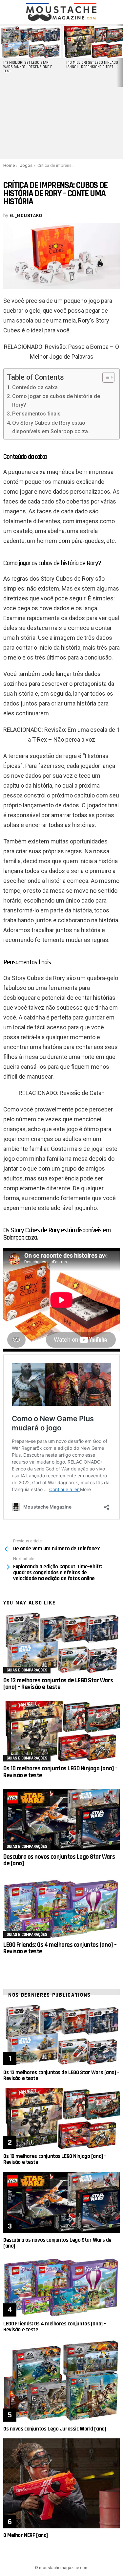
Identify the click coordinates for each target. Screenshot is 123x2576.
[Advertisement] (61, 123)
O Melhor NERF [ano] (26, 2535)
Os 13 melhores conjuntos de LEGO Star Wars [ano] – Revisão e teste (58, 1684)
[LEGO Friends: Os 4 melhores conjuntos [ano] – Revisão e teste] (61, 1907)
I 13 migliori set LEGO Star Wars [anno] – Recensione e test (28, 67)
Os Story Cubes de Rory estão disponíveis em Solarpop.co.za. (51, 427)
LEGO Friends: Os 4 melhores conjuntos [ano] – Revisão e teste (60, 1948)
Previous (3, 56)
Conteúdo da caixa (35, 387)
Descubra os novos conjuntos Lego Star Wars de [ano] (59, 1860)
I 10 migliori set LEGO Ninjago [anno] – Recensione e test (92, 65)
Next (120, 56)
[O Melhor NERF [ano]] (61, 2483)
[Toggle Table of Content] (105, 377)
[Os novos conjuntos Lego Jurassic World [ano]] (61, 2380)
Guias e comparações (27, 1670)
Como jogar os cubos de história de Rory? (56, 401)
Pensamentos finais (36, 414)
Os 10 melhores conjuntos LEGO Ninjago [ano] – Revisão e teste (61, 1772)
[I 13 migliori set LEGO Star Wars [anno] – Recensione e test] (31, 42)
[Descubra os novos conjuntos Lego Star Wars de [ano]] (61, 1819)
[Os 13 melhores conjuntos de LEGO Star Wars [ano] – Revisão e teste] (61, 1643)
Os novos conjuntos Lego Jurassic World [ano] (55, 2429)
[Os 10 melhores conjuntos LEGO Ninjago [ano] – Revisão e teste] (61, 1731)
